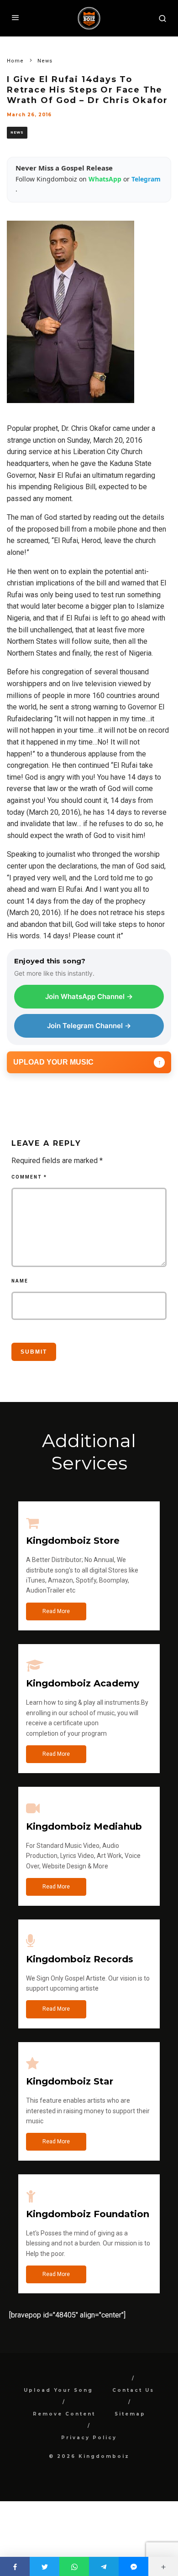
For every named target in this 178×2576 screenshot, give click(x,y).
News (17, 132)
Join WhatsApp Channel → (89, 996)
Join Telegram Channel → (89, 1026)
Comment (29, 1177)
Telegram (146, 179)
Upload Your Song (58, 2390)
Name (20, 1281)
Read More (56, 1611)
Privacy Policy (89, 2438)
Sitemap (130, 2414)
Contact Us (133, 2390)
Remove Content (64, 2414)
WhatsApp (106, 179)
